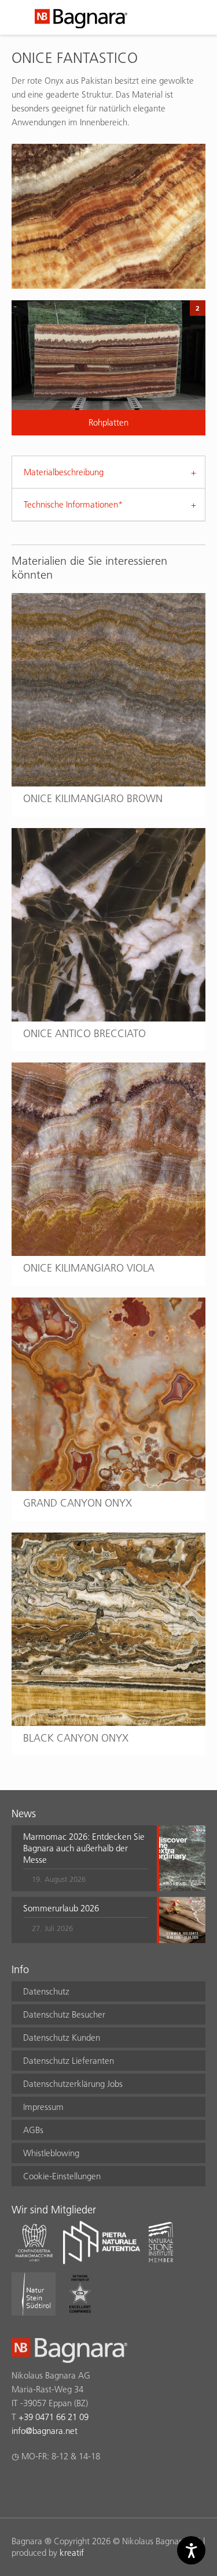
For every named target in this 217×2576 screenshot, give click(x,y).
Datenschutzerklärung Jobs (73, 2084)
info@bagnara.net (45, 2431)
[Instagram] (41, 2486)
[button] (85, 1858)
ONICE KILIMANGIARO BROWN (93, 798)
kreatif (72, 2553)
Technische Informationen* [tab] (73, 504)
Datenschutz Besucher (64, 2014)
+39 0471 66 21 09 (54, 2417)
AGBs (33, 2130)
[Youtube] (86, 2486)
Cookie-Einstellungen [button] (62, 2176)
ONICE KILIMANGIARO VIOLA (89, 1268)
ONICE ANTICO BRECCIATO (84, 1033)
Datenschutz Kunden (62, 2038)
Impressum (43, 2107)
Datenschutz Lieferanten (69, 2061)
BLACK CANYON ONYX (76, 1738)
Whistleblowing (51, 2153)
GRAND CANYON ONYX (78, 1503)
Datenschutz (46, 1991)
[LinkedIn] (63, 2486)
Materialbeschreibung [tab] (64, 472)
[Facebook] (18, 2486)
